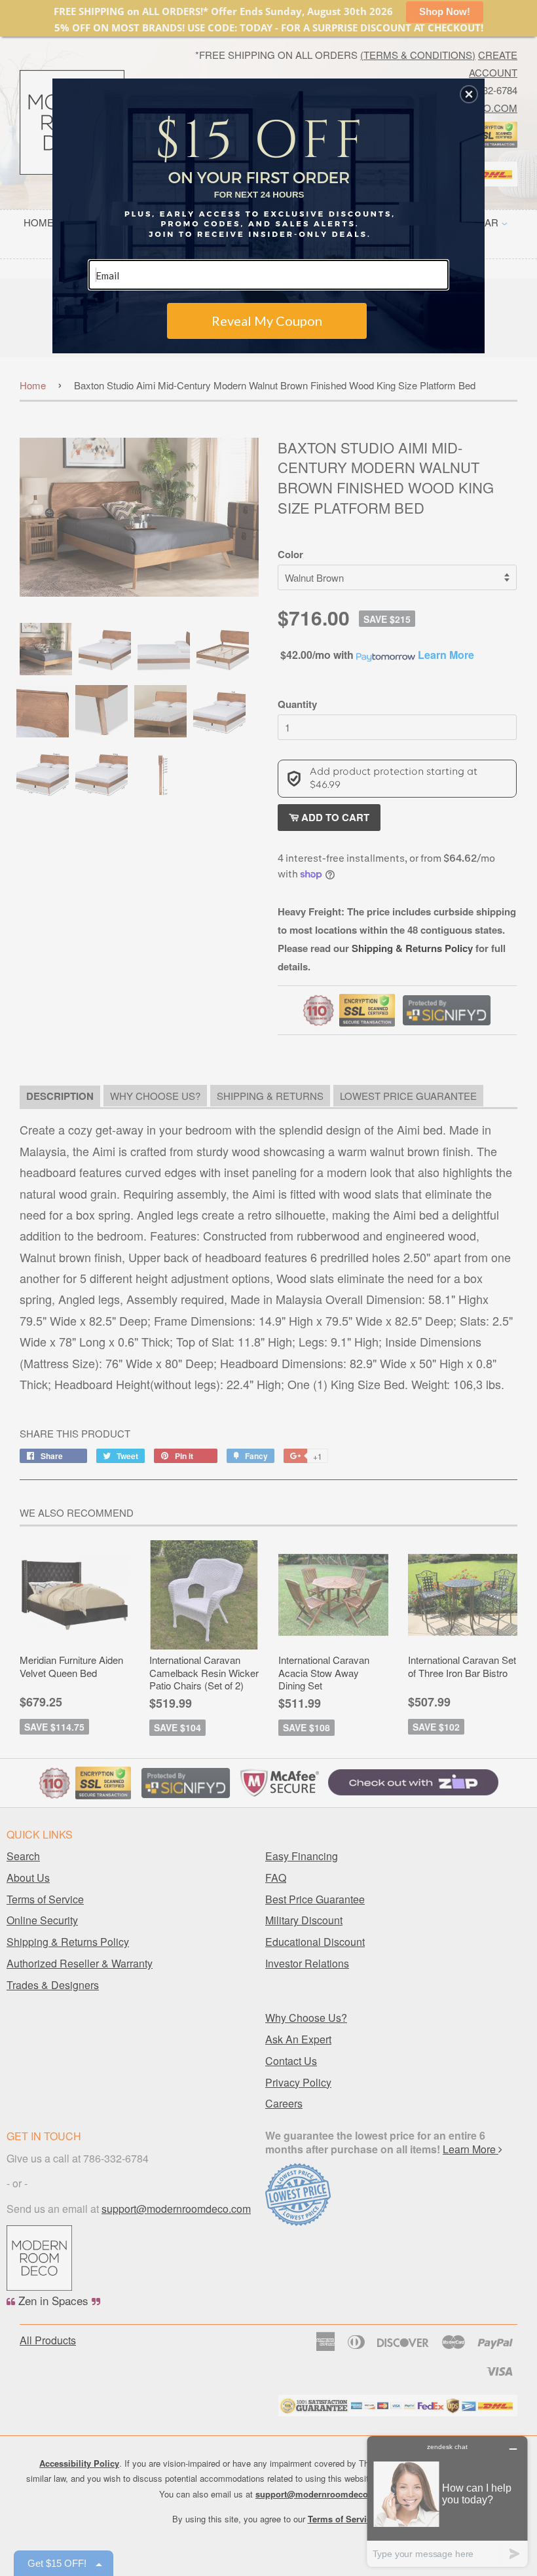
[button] (469, 94)
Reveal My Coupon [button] (267, 321)
